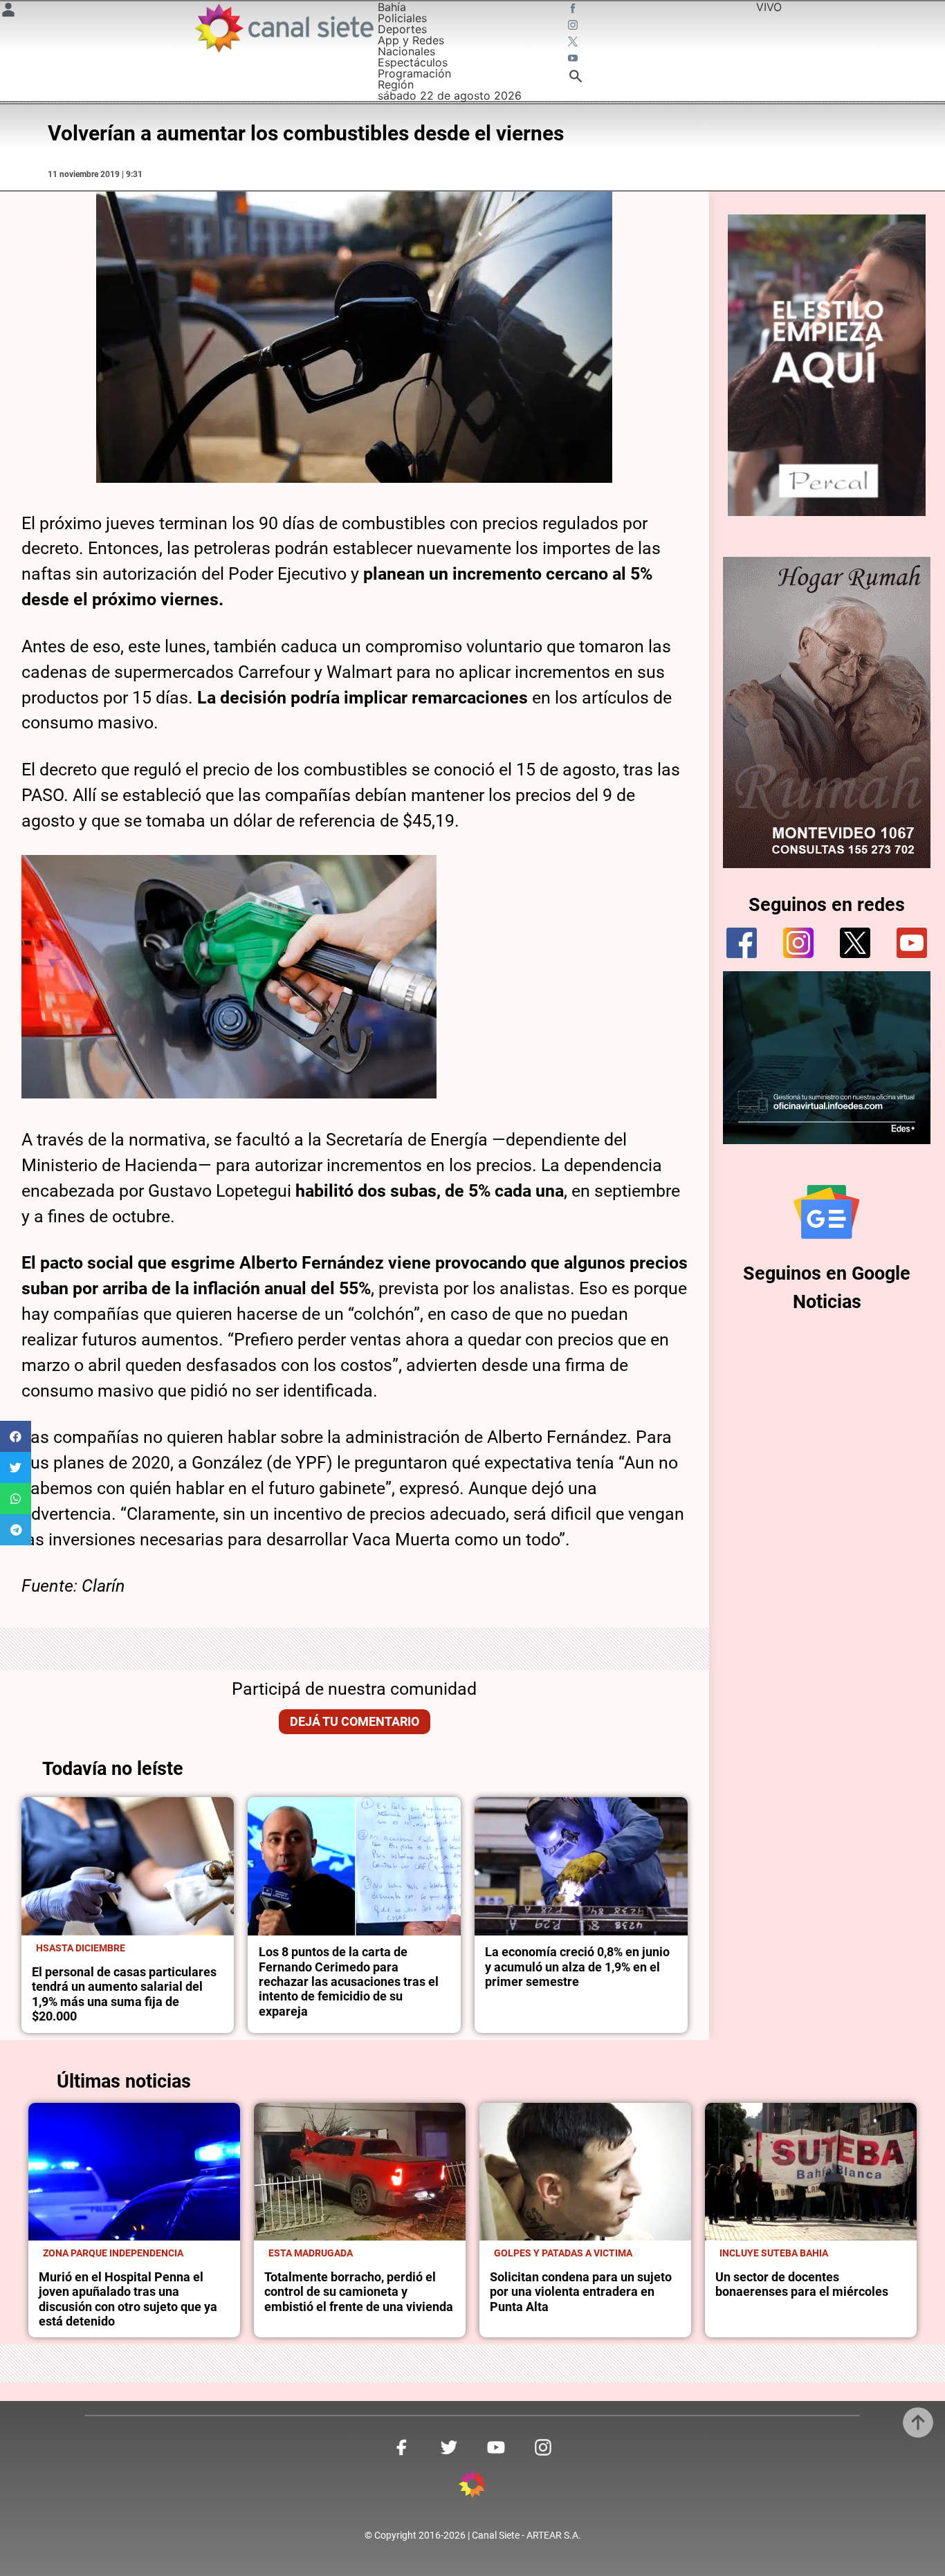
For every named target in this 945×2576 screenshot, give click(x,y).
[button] (16, 1436)
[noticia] (128, 1866)
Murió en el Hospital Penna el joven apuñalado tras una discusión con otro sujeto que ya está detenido (128, 2299)
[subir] (918, 2422)
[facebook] (742, 943)
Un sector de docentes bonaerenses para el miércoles (802, 2284)
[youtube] (912, 943)
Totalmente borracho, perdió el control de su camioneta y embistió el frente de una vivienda (359, 2292)
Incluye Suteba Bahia (774, 2253)
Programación (414, 73)
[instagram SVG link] (574, 26)
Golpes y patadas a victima (563, 2253)
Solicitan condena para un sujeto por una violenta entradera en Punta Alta (581, 2292)
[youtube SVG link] (574, 59)
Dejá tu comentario (355, 1722)
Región (396, 84)
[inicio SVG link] (472, 2486)
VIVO (769, 7)
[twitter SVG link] (574, 43)
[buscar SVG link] (576, 78)
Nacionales (406, 51)
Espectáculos (413, 62)
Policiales (402, 18)
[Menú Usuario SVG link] (8, 12)
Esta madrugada (311, 2253)
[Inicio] (283, 28)
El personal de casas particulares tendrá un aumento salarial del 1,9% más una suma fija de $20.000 (124, 1994)
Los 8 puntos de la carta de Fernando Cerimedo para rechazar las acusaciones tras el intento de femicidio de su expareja (349, 1981)
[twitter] (855, 943)
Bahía (392, 7)
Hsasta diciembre (81, 1948)
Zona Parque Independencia (113, 2253)
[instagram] (798, 943)
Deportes (402, 29)
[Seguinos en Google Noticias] (827, 1212)
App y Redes (411, 40)
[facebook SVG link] (574, 10)
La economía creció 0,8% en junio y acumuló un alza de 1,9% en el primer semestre (577, 1967)
